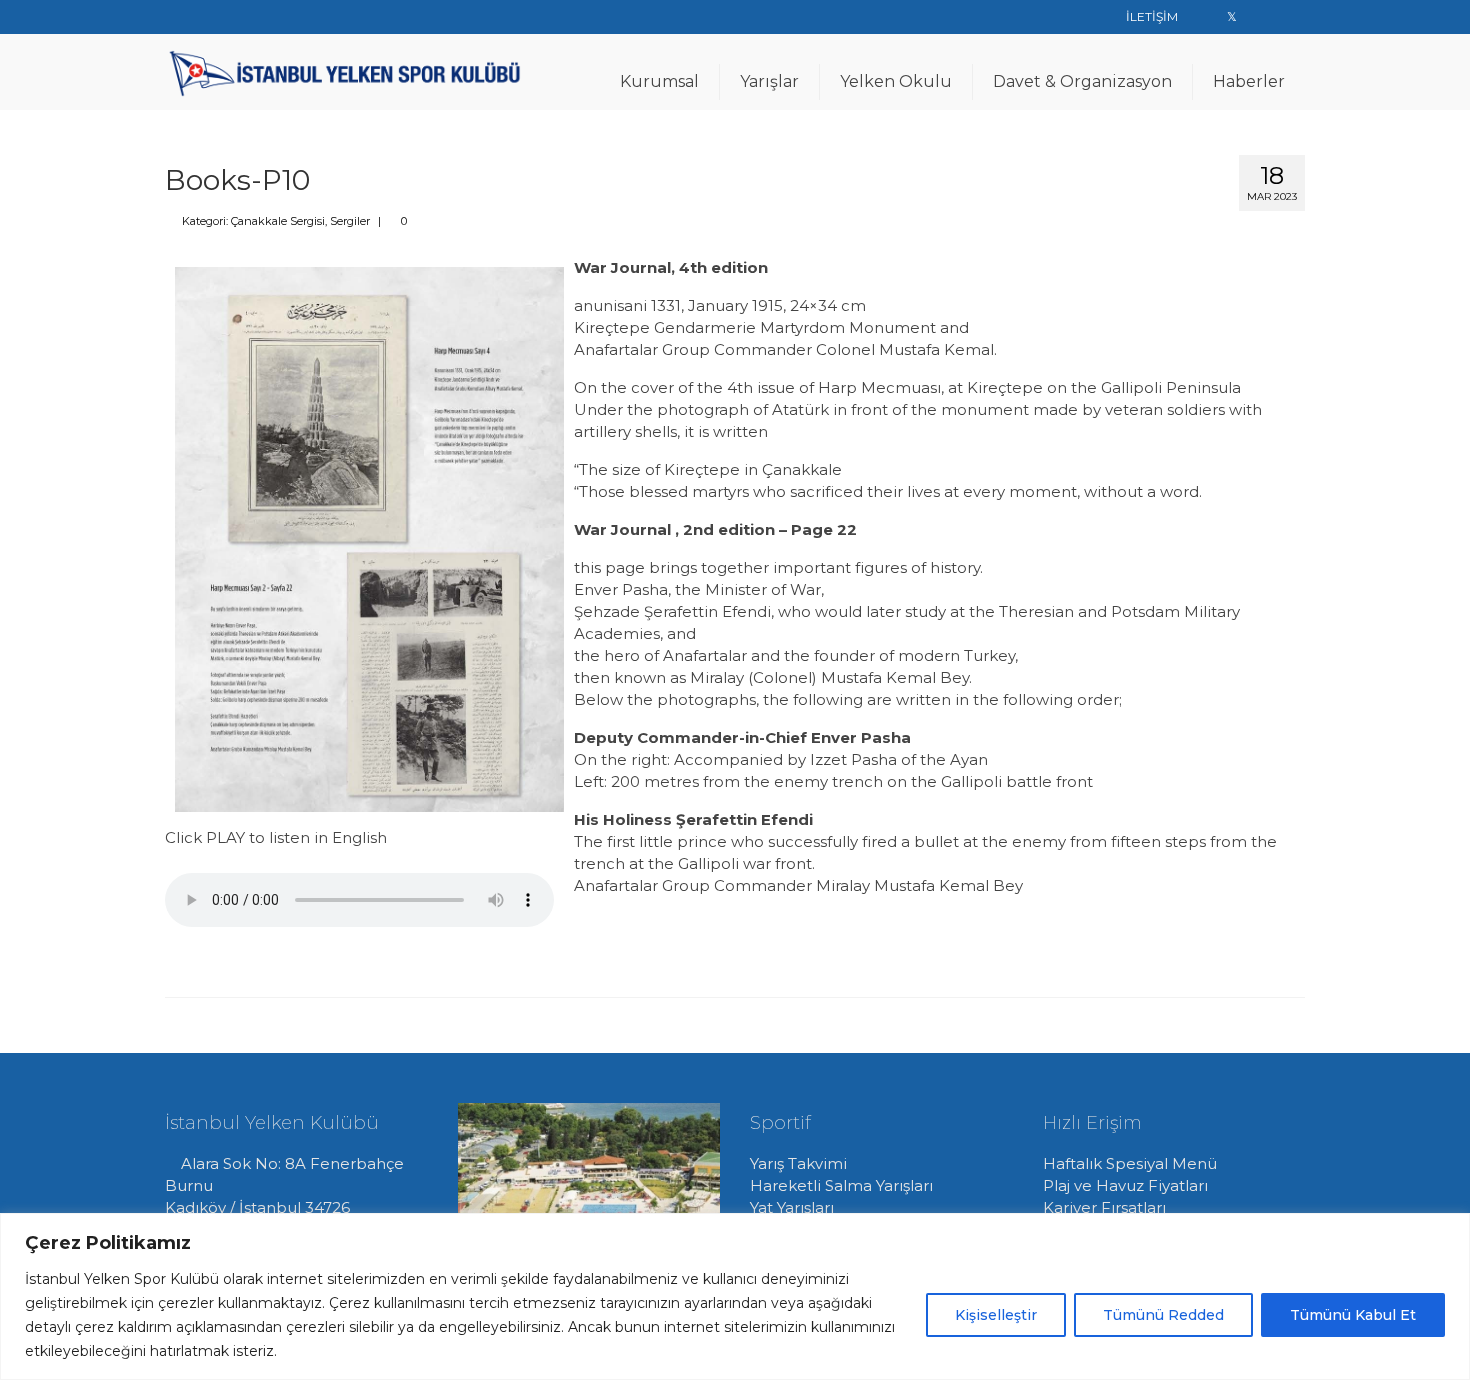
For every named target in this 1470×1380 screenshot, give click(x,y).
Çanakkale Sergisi (278, 221)
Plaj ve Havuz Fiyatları (1125, 1185)
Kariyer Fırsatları (1104, 1207)
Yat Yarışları (792, 1207)
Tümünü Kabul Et (1353, 1315)
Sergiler (350, 221)
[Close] (1449, 1230)
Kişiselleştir (996, 1315)
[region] (735, 1296)
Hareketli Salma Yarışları (841, 1185)
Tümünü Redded (1163, 1315)
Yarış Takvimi (798, 1163)
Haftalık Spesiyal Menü (1130, 1163)
